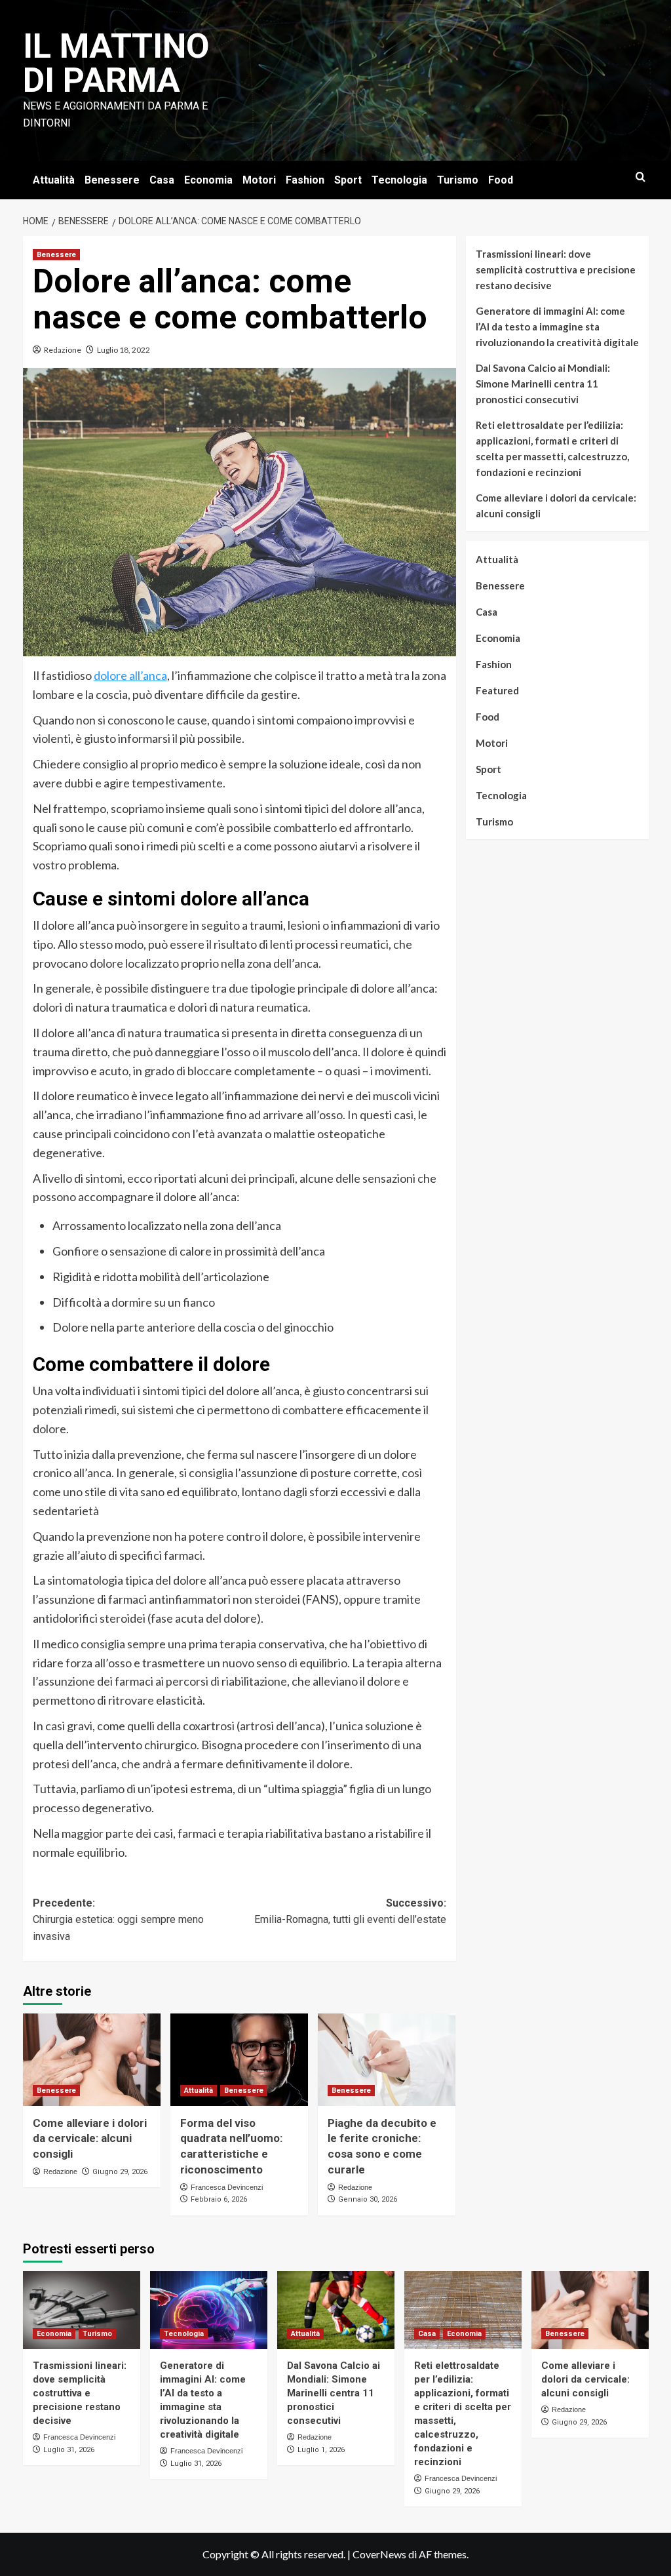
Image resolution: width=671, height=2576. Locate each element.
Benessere (112, 180)
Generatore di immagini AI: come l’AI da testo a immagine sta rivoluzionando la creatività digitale (557, 327)
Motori (259, 180)
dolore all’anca (130, 675)
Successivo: (350, 1912)
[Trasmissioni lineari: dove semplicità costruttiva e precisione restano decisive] (82, 2310)
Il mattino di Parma (116, 63)
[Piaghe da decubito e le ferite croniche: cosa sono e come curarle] (387, 2059)
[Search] (641, 177)
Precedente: (118, 1920)
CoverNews (379, 2554)
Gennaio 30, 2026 (368, 2199)
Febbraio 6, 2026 (219, 2199)
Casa (162, 180)
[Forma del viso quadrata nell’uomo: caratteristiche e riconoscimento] (239, 2059)
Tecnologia (399, 180)
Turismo (458, 180)
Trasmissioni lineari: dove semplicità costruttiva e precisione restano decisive (556, 269)
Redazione (63, 350)
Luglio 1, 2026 (321, 2450)
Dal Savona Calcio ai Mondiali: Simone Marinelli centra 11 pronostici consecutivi (543, 384)
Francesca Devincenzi (227, 2187)
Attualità (54, 180)
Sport (348, 180)
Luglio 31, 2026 (69, 2450)
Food (501, 180)
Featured (497, 690)
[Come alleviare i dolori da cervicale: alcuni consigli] (92, 2059)
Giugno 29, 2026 (120, 2172)
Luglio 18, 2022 (124, 350)
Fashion (305, 180)
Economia (208, 180)
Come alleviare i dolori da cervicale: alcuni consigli (90, 2139)
